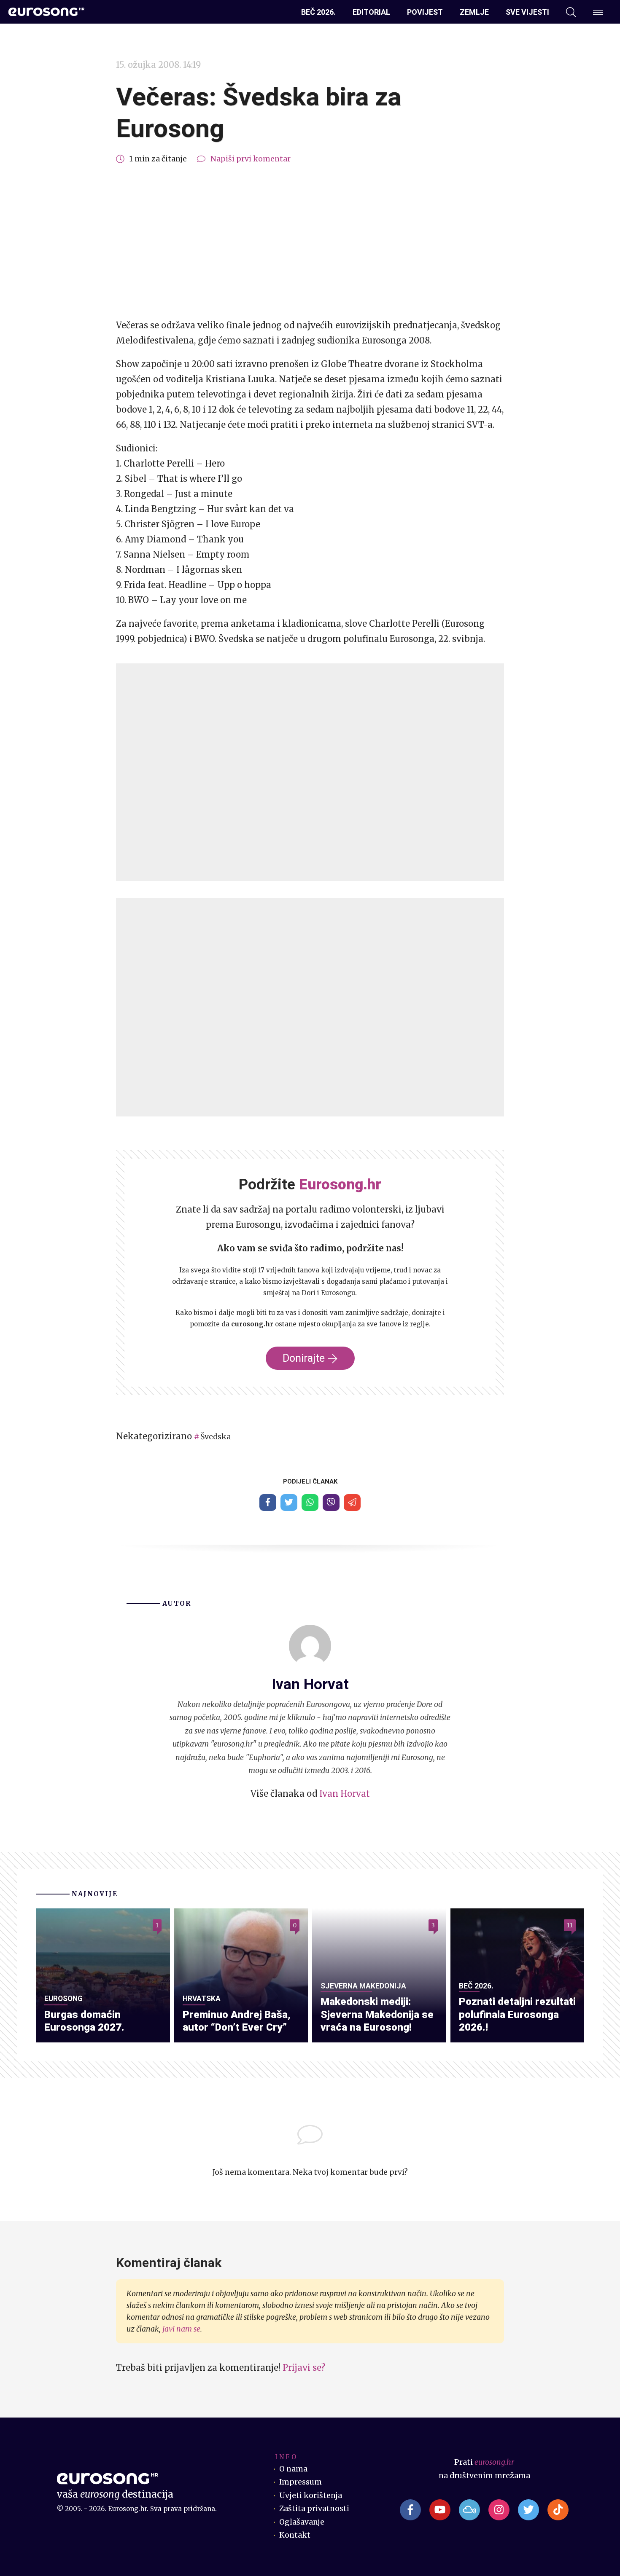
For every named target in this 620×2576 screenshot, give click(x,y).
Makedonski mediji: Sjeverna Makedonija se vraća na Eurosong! (377, 2014)
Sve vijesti (527, 12)
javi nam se (181, 2329)
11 (570, 1925)
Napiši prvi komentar (251, 159)
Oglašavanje (302, 2522)
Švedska (216, 1437)
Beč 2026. (318, 12)
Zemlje (474, 12)
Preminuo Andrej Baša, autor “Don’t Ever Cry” (237, 2021)
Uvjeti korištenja (311, 2495)
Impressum (301, 2482)
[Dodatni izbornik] (598, 12)
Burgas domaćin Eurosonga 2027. (84, 2021)
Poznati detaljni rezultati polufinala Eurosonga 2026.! (517, 2014)
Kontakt (295, 2535)
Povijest (425, 12)
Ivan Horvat (345, 1794)
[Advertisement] (310, 242)
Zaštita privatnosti (314, 2509)
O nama (293, 2469)
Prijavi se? (304, 2368)
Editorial (371, 12)
